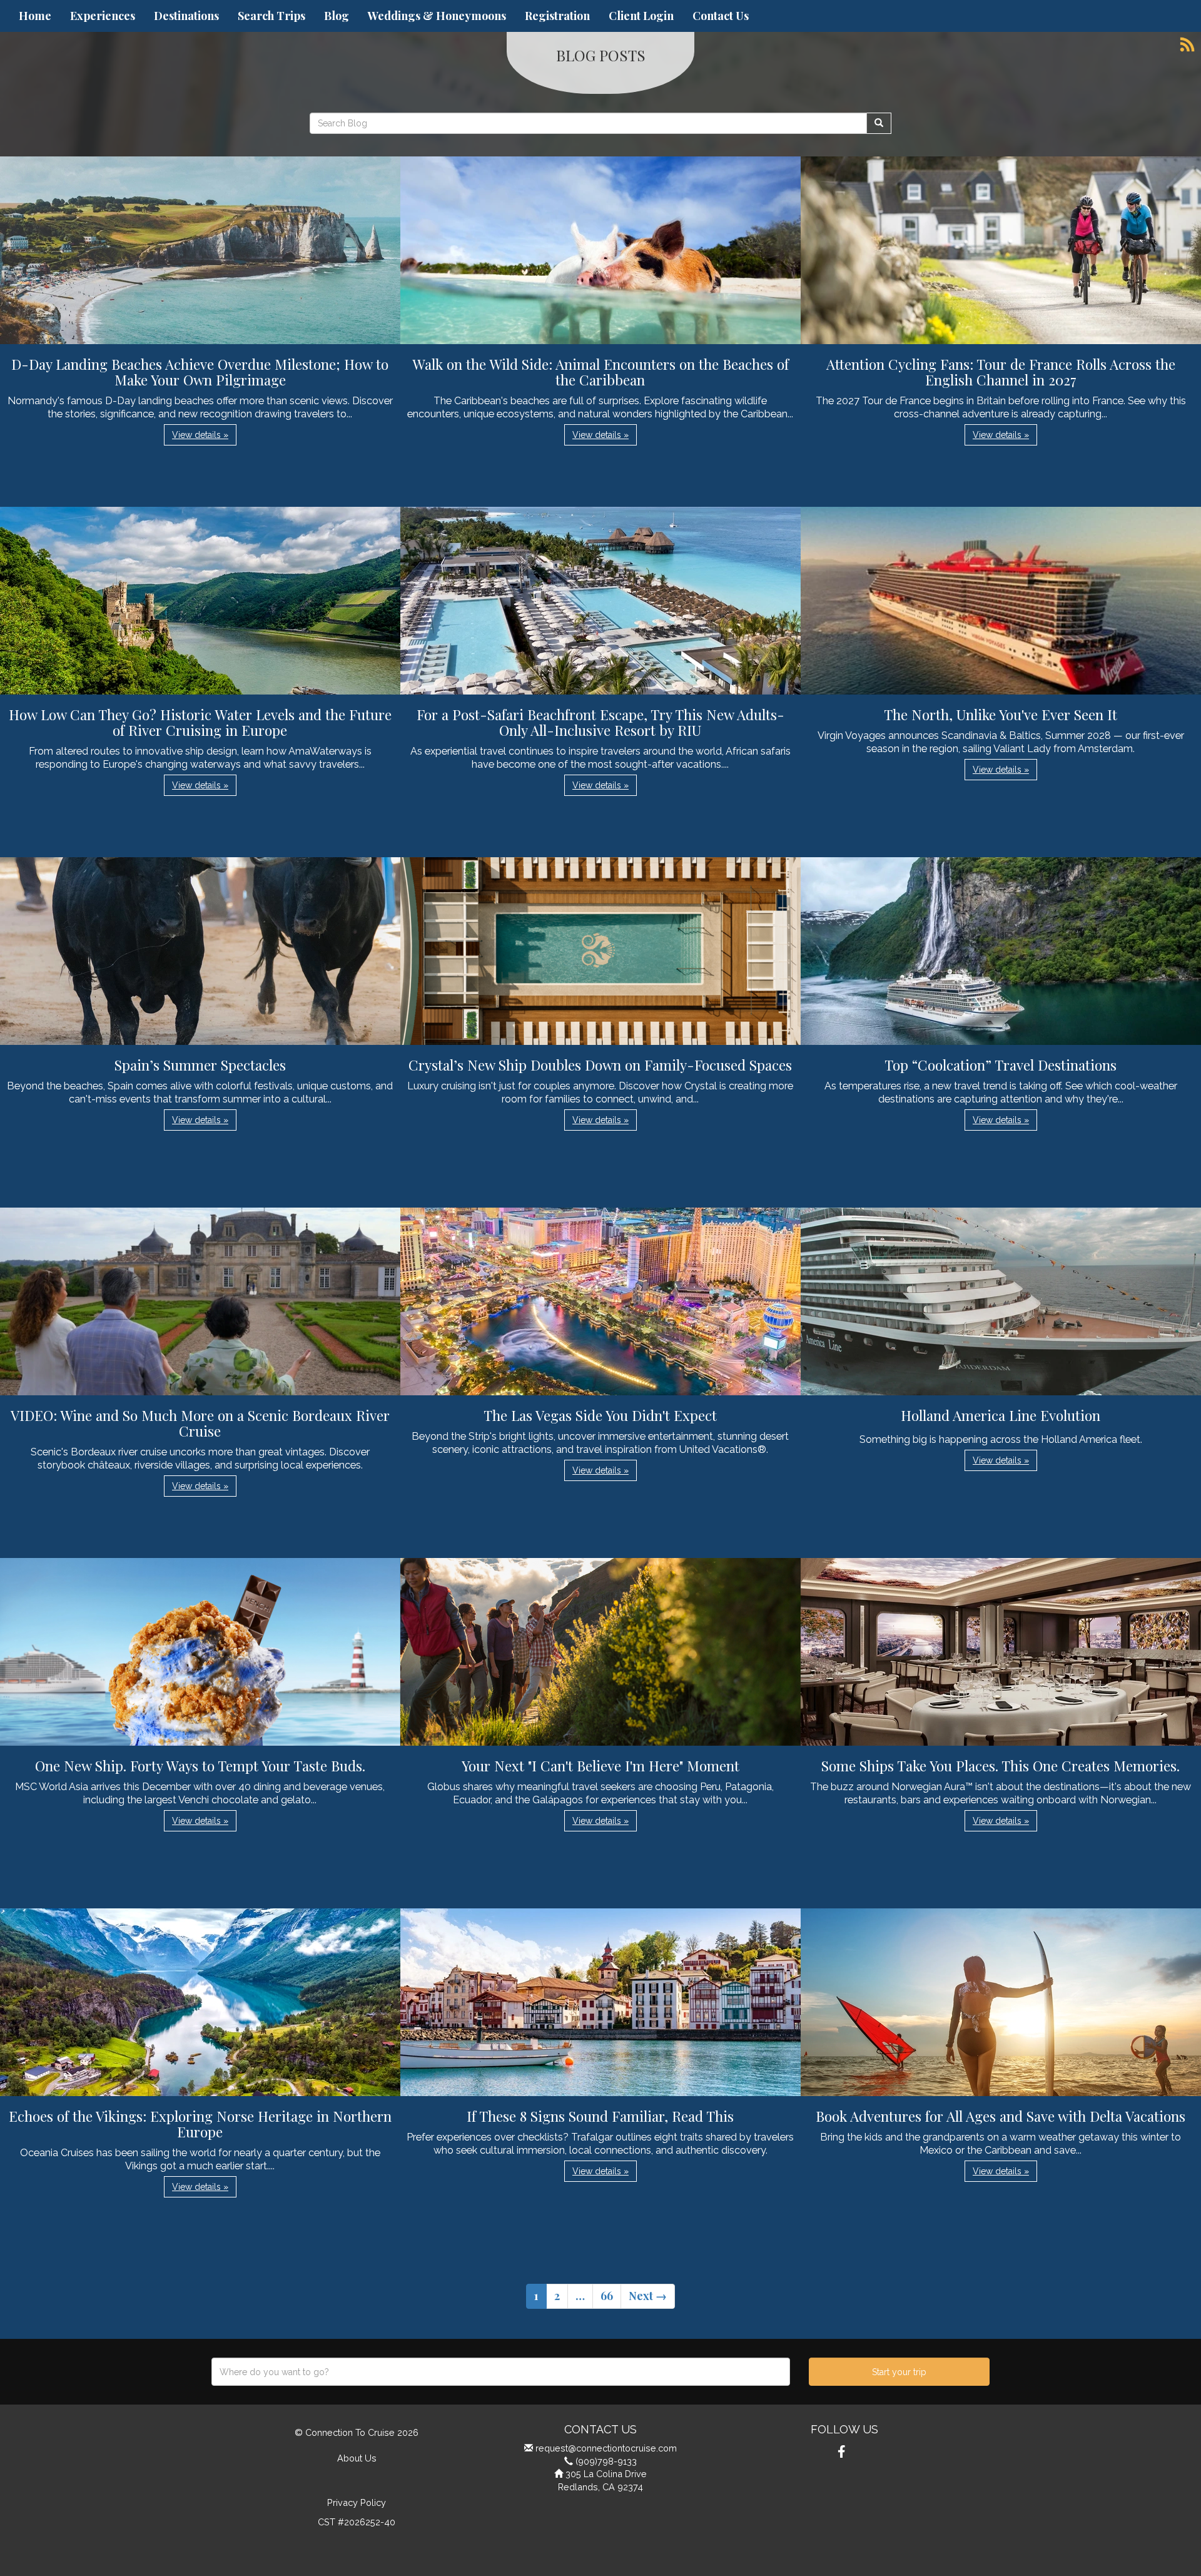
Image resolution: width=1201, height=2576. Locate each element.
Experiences (103, 16)
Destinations (186, 16)
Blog (337, 16)
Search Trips (271, 16)
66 (607, 2296)
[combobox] (501, 2372)
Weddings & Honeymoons (437, 16)
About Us (357, 2458)
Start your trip (899, 2372)
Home (35, 16)
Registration (557, 16)
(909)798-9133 (606, 2461)
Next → (648, 2296)
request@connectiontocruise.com (606, 2448)
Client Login (641, 16)
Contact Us (721, 16)
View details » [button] (200, 435)
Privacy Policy (357, 2502)
